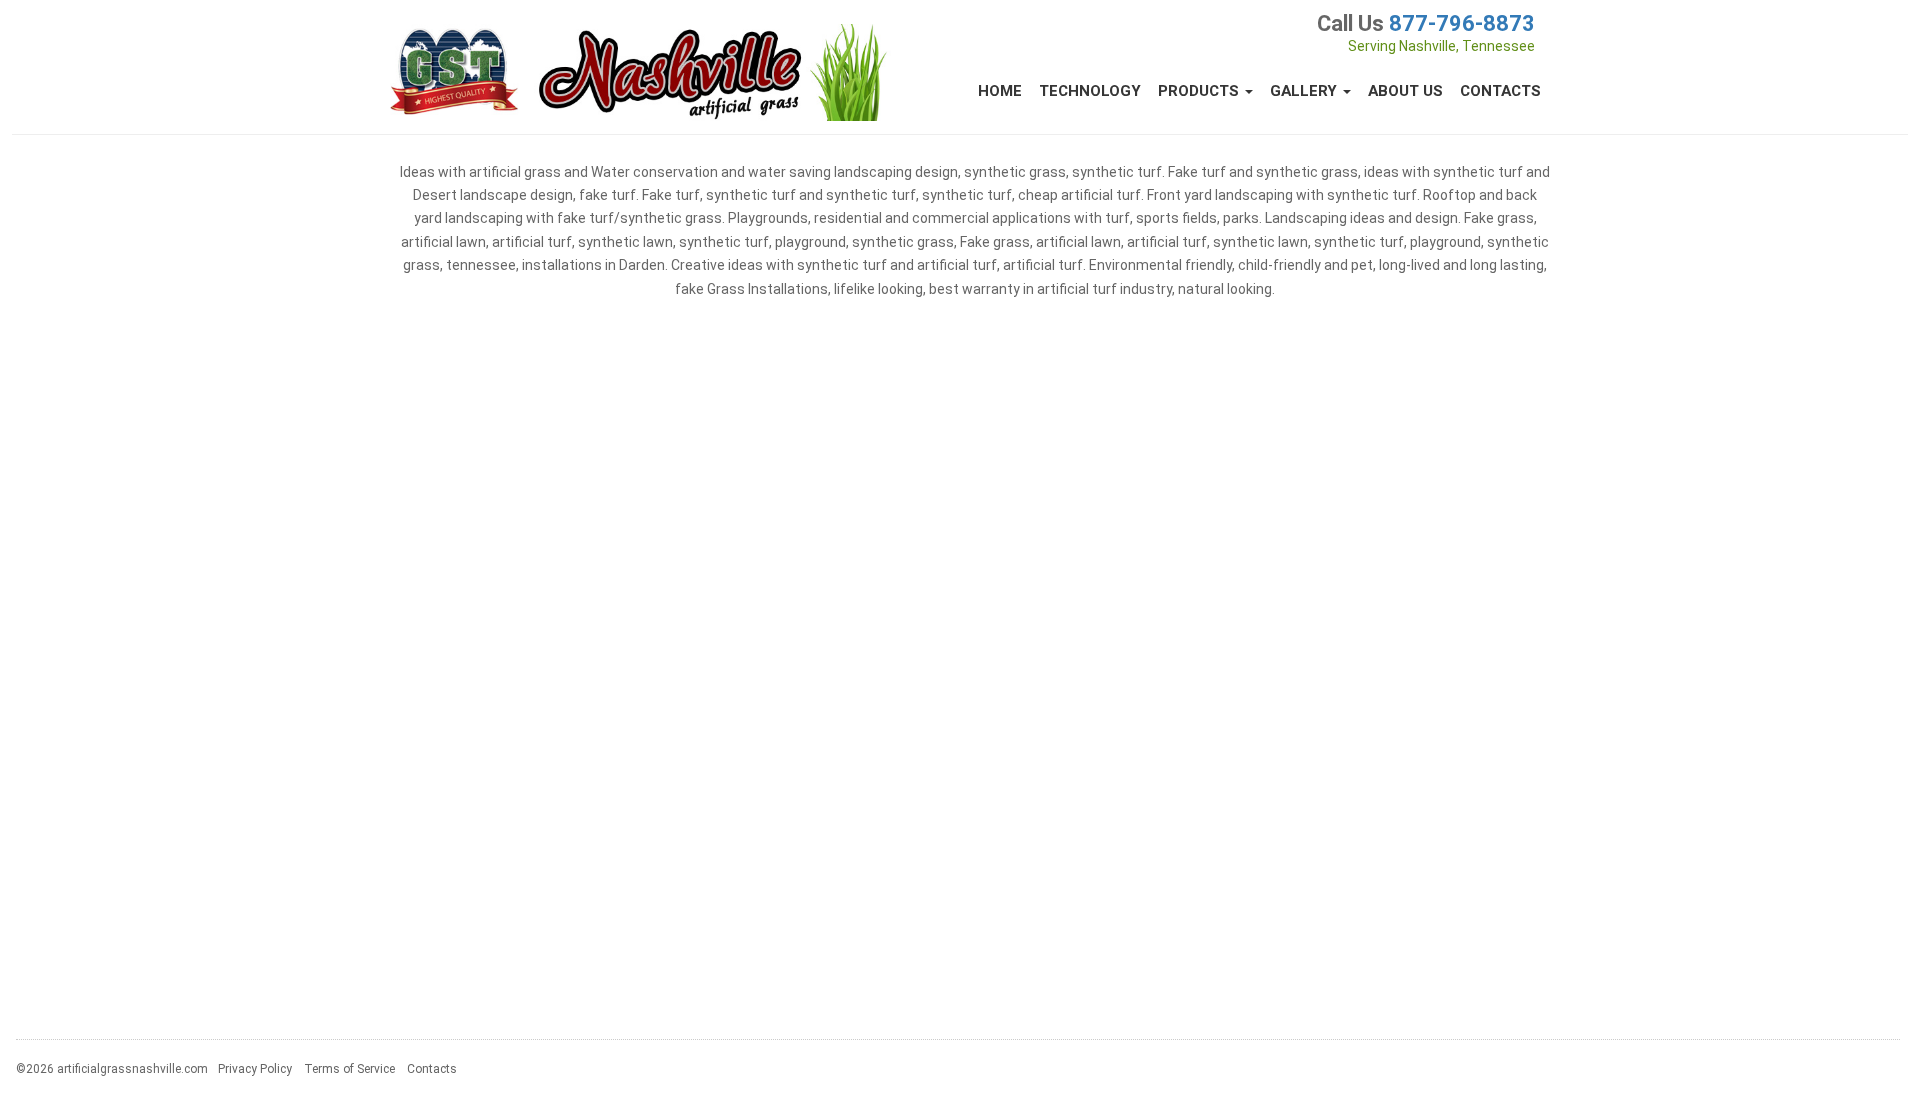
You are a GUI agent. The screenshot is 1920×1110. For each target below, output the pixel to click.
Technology (1090, 91)
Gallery (1305, 91)
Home (1000, 91)
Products (1200, 91)
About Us (1405, 91)
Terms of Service (349, 1069)
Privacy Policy (255, 1069)
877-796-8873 (1462, 23)
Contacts (1500, 91)
